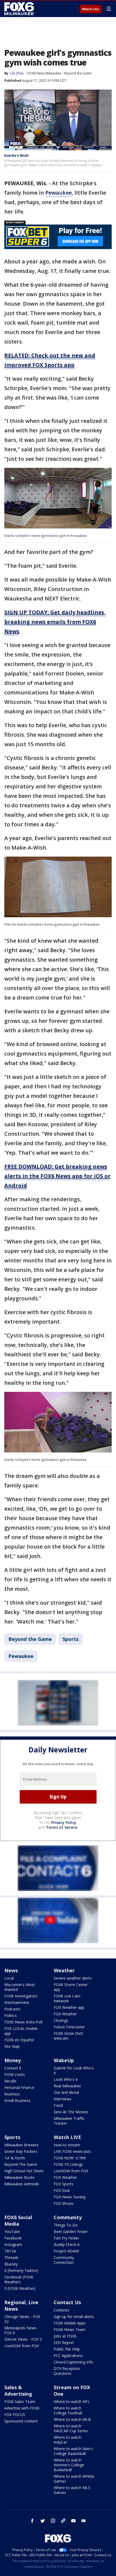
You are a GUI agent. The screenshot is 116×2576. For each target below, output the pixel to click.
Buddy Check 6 (67, 2244)
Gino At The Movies (71, 2112)
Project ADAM (66, 2251)
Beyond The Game (21, 2164)
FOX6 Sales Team (20, 2402)
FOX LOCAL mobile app (21, 2031)
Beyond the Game (78, 73)
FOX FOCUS (15, 2415)
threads (63, 2521)
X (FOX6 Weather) (20, 2288)
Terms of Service (62, 1827)
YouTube (12, 2231)
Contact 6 (13, 2068)
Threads (11, 2257)
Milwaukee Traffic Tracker (69, 2121)
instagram (53, 2521)
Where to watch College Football (68, 2410)
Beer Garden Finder (71, 2231)
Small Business (17, 2100)
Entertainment (17, 2002)
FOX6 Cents (15, 2074)
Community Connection (64, 2260)
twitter (43, 2521)
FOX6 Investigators (21, 1996)
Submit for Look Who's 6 (74, 2070)
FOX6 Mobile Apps (70, 2323)
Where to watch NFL (72, 2402)
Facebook (13, 2238)
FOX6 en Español (19, 2040)
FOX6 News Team (70, 2329)
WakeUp (64, 2060)
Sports (71, 1639)
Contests (62, 2310)
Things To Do (66, 2225)
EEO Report (64, 2342)
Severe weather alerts (73, 1978)
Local (9, 1978)
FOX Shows (64, 2203)
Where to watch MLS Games (72, 2490)
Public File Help (67, 2349)
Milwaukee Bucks (19, 2177)
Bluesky (11, 2264)
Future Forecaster (69, 2027)
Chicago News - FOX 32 (22, 2319)
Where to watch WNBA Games (74, 2479)
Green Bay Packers (21, 2151)
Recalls (10, 2081)
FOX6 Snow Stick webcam (68, 2036)
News (11, 1970)
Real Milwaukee (67, 2086)
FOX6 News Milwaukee (45, 73)
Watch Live (91, 9)
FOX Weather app (69, 2007)
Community (68, 2217)
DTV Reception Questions (67, 2371)
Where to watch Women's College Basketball (69, 2465)
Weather (64, 1970)
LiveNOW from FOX (71, 2171)
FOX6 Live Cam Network (67, 1998)
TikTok (10, 2251)
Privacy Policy (64, 1822)
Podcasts (12, 2009)
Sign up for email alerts (74, 2317)
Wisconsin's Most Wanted (20, 1987)
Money (13, 2060)
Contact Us (67, 2302)
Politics (11, 2015)
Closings (61, 2020)
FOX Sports (64, 2184)
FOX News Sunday (70, 2197)
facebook (32, 2521)
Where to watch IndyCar (68, 2440)
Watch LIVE (67, 2137)
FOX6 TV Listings (68, 2164)
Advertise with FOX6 (22, 2408)
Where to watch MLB (72, 2419)
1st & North (15, 2158)
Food (58, 2105)
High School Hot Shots (24, 2171)
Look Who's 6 (66, 2079)
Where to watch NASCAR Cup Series (71, 2428)
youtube (73, 2521)
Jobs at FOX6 (65, 2336)
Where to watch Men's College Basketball (73, 2451)
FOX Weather (65, 2014)
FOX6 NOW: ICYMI (70, 2158)
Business (12, 2094)
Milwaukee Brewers (21, 2145)
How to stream (67, 2145)
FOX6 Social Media (18, 2221)
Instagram (13, 2244)
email (84, 2521)
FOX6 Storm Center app (71, 1987)
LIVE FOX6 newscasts (72, 2151)
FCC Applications (68, 2355)
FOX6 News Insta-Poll (23, 2022)
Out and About (66, 2092)
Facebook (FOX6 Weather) (19, 2279)
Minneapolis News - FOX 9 (22, 2330)
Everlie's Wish (16, 155)
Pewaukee (59, 193)
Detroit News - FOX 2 (23, 2339)
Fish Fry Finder (66, 2238)
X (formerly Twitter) (21, 2270)
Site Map (12, 2046)
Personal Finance (19, 2087)
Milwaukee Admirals (22, 2184)
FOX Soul (62, 2190)
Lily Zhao (17, 73)
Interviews (63, 2099)
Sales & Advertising (18, 2391)
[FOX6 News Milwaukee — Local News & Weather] (20, 9)
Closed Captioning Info (74, 2362)
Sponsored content (21, 2421)
